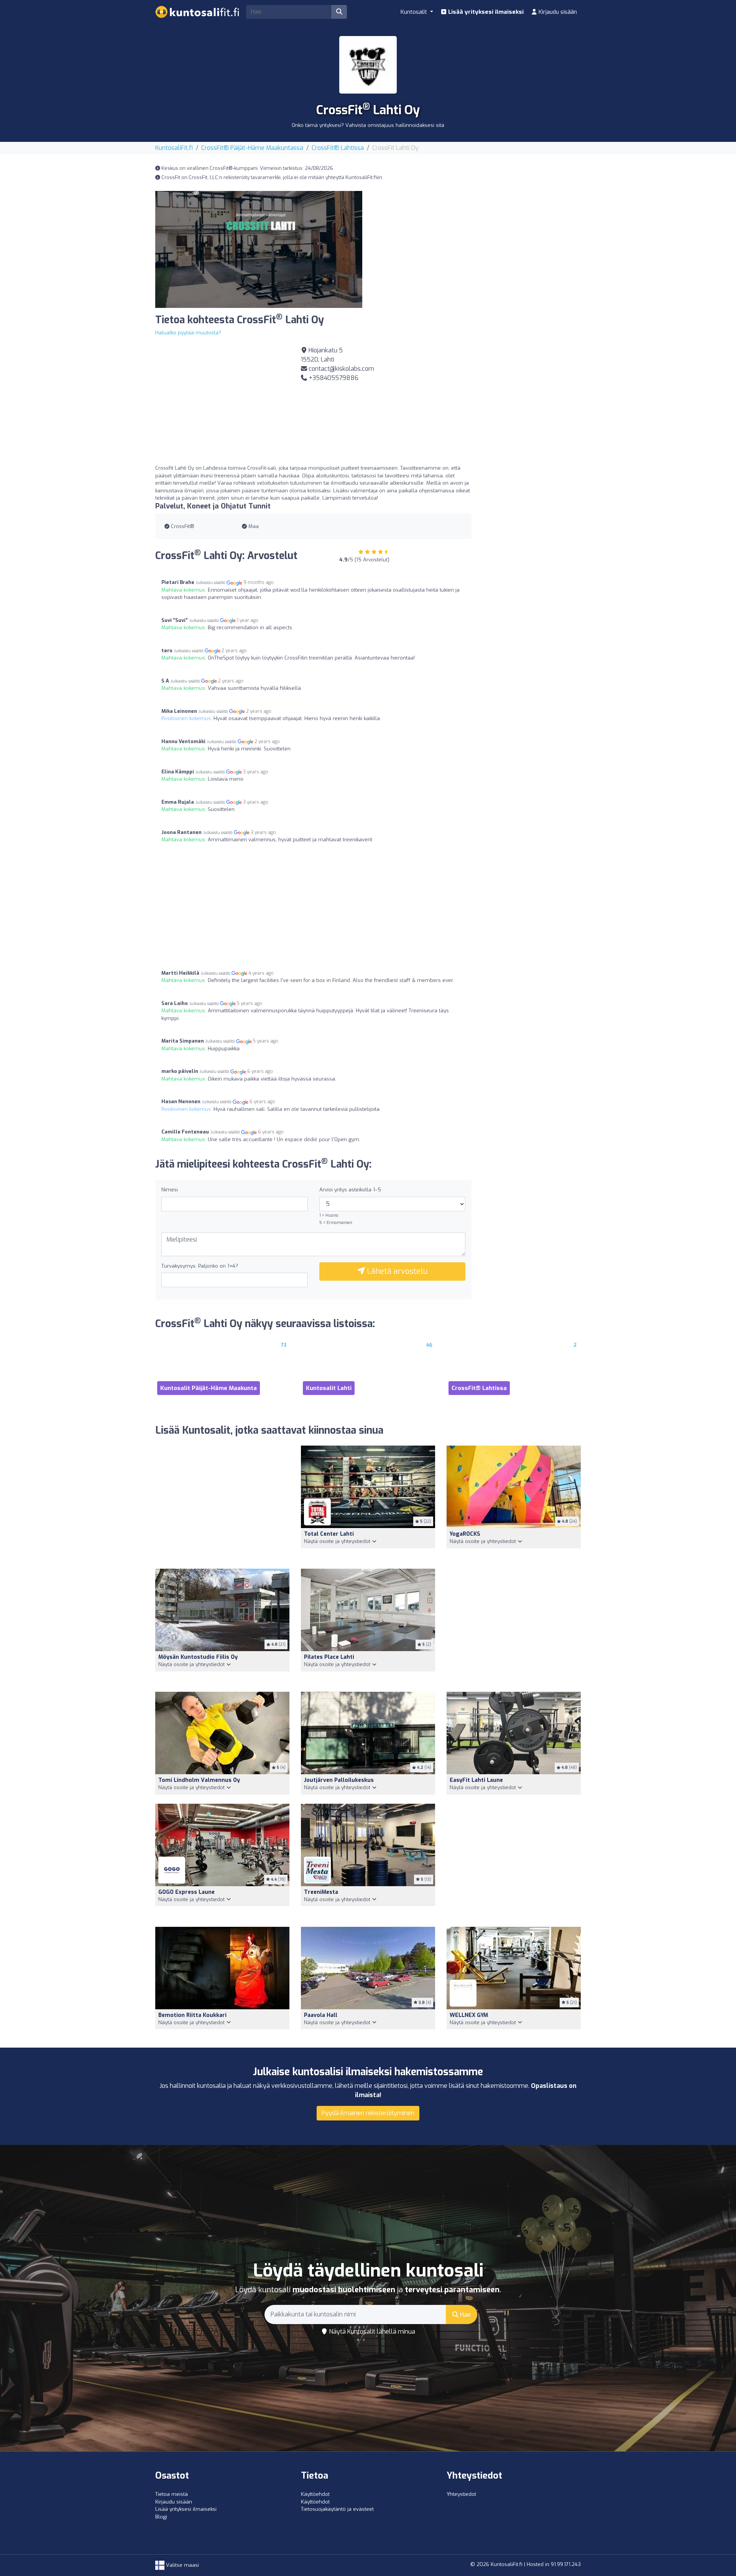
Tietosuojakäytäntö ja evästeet (337, 2509)
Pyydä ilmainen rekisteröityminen (368, 2113)
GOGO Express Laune (186, 1892)
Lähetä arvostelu (396, 1271)
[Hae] (339, 12)
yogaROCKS (465, 1534)
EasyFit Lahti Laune (476, 1780)
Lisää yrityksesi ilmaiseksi (485, 12)
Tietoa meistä (172, 2494)
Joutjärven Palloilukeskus (339, 1780)
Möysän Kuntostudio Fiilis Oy (198, 1657)
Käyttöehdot (315, 2494)
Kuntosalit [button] (415, 12)
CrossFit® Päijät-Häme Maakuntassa (252, 148)
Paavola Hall (321, 2015)
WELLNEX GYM (469, 2015)
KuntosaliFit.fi (174, 148)
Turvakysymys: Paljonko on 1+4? (200, 1266)
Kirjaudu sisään (557, 12)
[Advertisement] (477, 245)
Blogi (161, 2517)
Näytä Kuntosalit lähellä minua (371, 2332)
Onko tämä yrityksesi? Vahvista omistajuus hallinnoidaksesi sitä (368, 125)
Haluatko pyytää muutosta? (188, 333)
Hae (465, 2315)
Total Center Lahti (329, 1534)
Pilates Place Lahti (329, 1657)
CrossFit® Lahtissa (338, 148)
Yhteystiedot (461, 2494)
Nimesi (170, 1190)
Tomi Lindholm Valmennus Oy (199, 1780)
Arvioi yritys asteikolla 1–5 (350, 1190)
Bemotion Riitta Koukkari (192, 2015)
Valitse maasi (182, 2565)
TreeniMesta (321, 1892)
